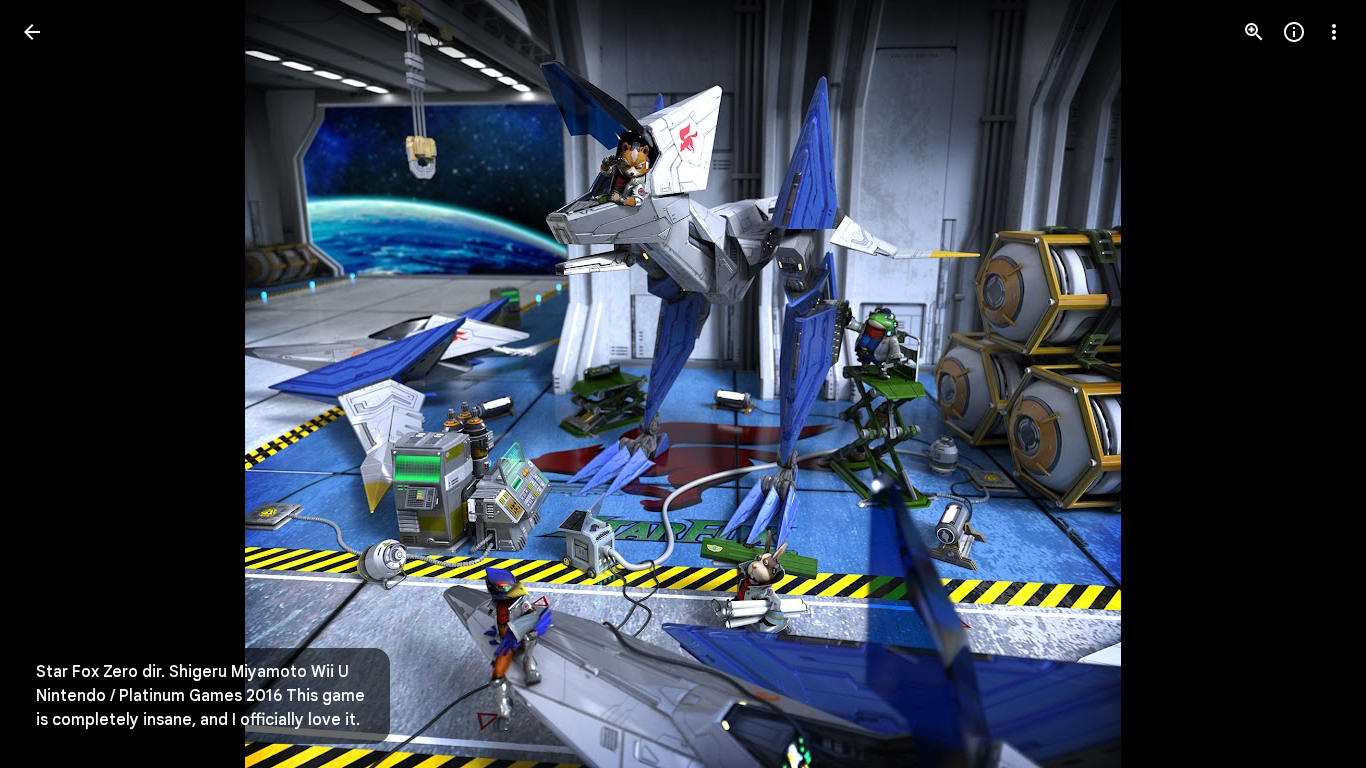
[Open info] (1294, 32)
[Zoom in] (1254, 32)
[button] (56, 384)
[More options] (1334, 32)
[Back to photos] (32, 32)
